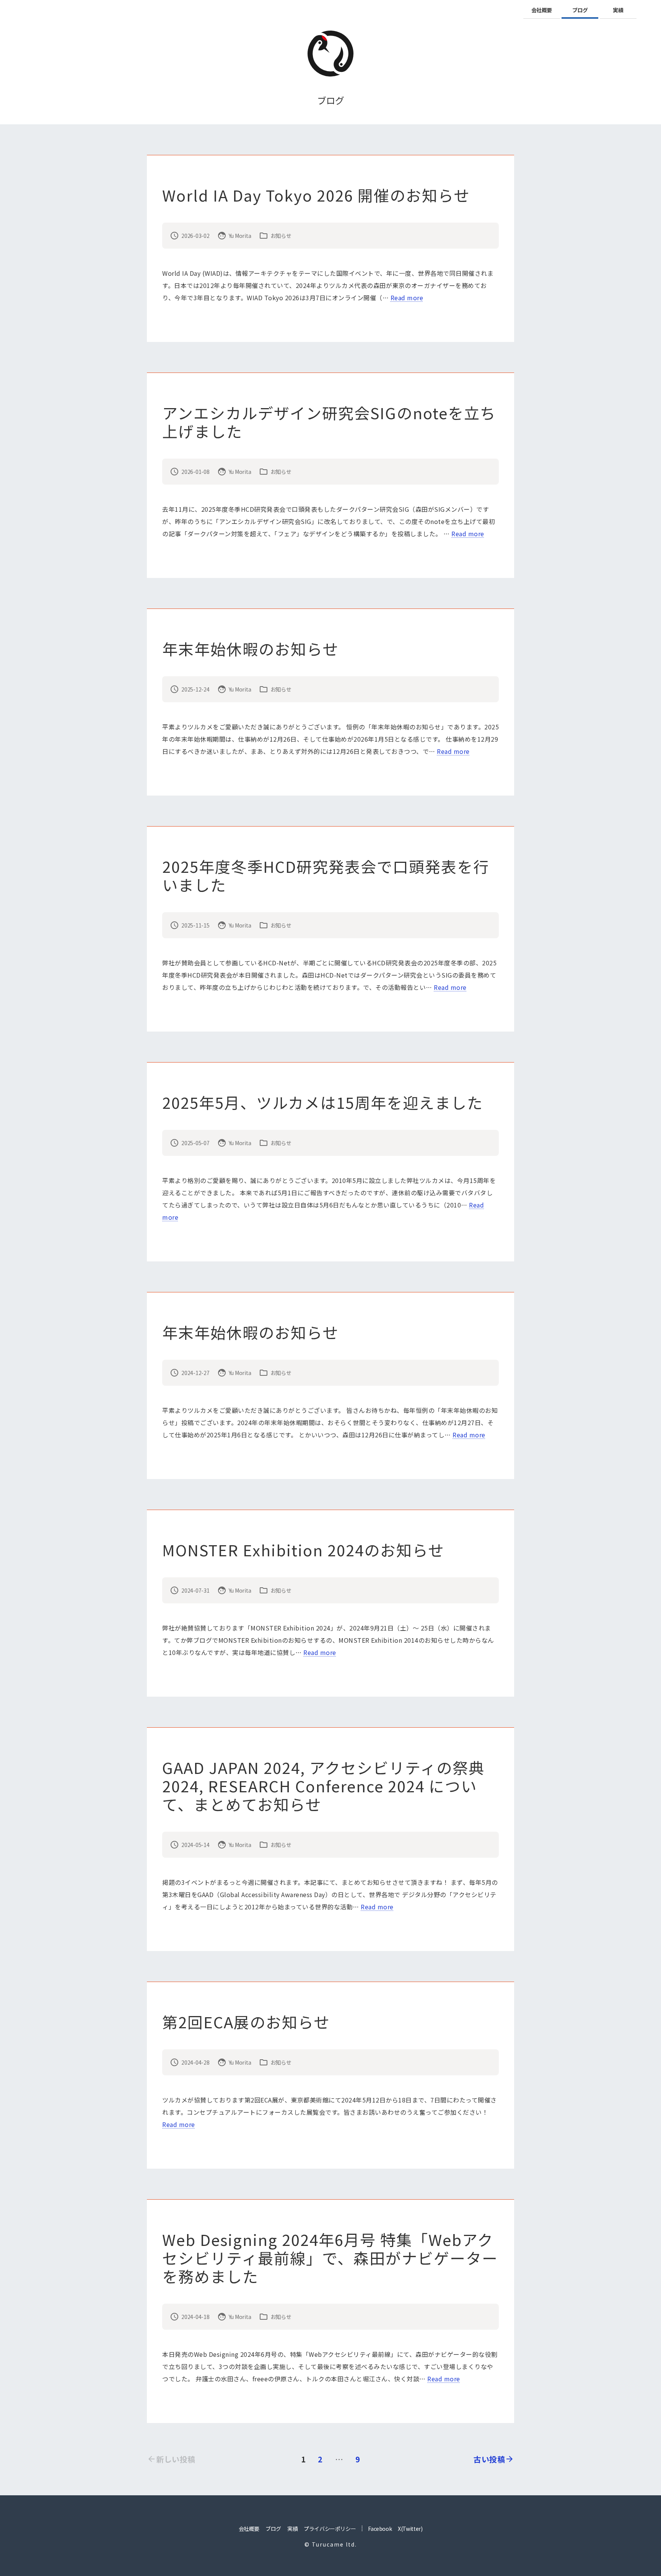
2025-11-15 (195, 925)
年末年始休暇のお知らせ (250, 649)
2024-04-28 (195, 2062)
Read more (407, 298)
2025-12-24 (195, 689)
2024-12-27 (195, 1373)
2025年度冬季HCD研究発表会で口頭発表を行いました (326, 875)
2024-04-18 (195, 2317)
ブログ (580, 10)
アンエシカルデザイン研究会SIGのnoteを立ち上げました (329, 422)
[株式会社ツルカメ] (330, 54)
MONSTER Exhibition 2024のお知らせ (303, 1550)
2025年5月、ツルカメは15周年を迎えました (323, 1102)
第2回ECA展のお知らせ (246, 2022)
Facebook (380, 2529)
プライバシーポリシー (330, 2529)
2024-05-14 (195, 1845)
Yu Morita (240, 236)
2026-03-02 (195, 236)
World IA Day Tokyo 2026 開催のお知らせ (316, 195)
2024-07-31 (195, 1590)
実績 (618, 10)
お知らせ (281, 236)
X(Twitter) (410, 2529)
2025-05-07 (195, 1143)
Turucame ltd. (334, 2544)
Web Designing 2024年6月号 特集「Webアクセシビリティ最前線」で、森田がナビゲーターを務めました (330, 2258)
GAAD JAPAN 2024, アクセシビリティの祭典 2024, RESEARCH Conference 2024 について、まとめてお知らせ (323, 1786)
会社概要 (542, 10)
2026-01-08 (195, 472)
